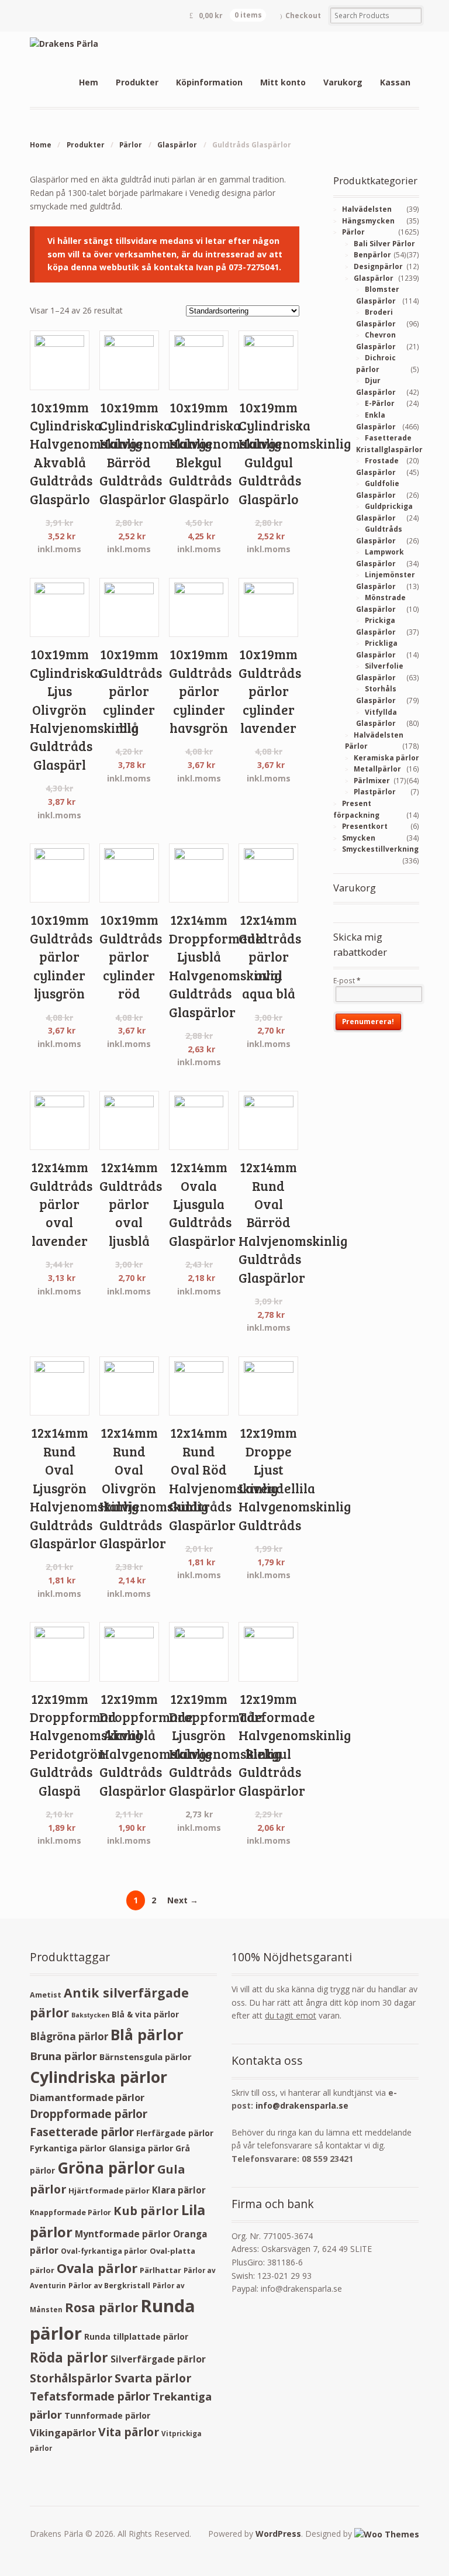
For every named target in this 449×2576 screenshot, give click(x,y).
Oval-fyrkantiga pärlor (104, 2251)
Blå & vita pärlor (145, 2014)
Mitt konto (283, 82)
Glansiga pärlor (141, 2148)
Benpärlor (372, 255)
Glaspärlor (177, 145)
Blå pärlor (147, 2034)
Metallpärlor (377, 769)
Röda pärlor (69, 2358)
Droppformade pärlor (89, 2114)
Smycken (359, 838)
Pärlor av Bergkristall (109, 2286)
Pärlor (131, 145)
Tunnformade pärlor (107, 2415)
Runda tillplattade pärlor (136, 2336)
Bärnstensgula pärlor (146, 2057)
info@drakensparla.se (302, 2105)
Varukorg (343, 82)
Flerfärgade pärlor (175, 2133)
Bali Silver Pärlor (384, 244)
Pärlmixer (372, 781)
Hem (89, 82)
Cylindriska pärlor (99, 2077)
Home (41, 145)
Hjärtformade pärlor (109, 2191)
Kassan (395, 82)
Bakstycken (90, 2015)
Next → (183, 1900)
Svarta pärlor (153, 2378)
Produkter (137, 82)
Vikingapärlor (63, 2432)
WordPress (278, 2534)
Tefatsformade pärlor (90, 2396)
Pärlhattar (160, 2270)
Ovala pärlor (97, 2268)
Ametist (46, 1995)
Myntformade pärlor (123, 2234)
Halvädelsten (367, 209)
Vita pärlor (129, 2432)
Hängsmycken (368, 221)
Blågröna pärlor (69, 2036)
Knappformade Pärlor (70, 2212)
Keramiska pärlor (386, 758)
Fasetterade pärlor (82, 2132)
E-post (347, 981)
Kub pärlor (146, 2211)
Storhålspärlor (71, 2378)
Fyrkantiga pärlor (68, 2148)
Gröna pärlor (106, 2168)
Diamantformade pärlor (87, 2097)
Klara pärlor (179, 2190)
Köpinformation (209, 82)
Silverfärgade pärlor (158, 2359)
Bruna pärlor (63, 2056)
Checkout (303, 16)
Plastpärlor (375, 792)
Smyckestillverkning (380, 849)
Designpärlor (378, 266)
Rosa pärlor (101, 2307)
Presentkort (365, 826)
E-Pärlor (380, 403)
